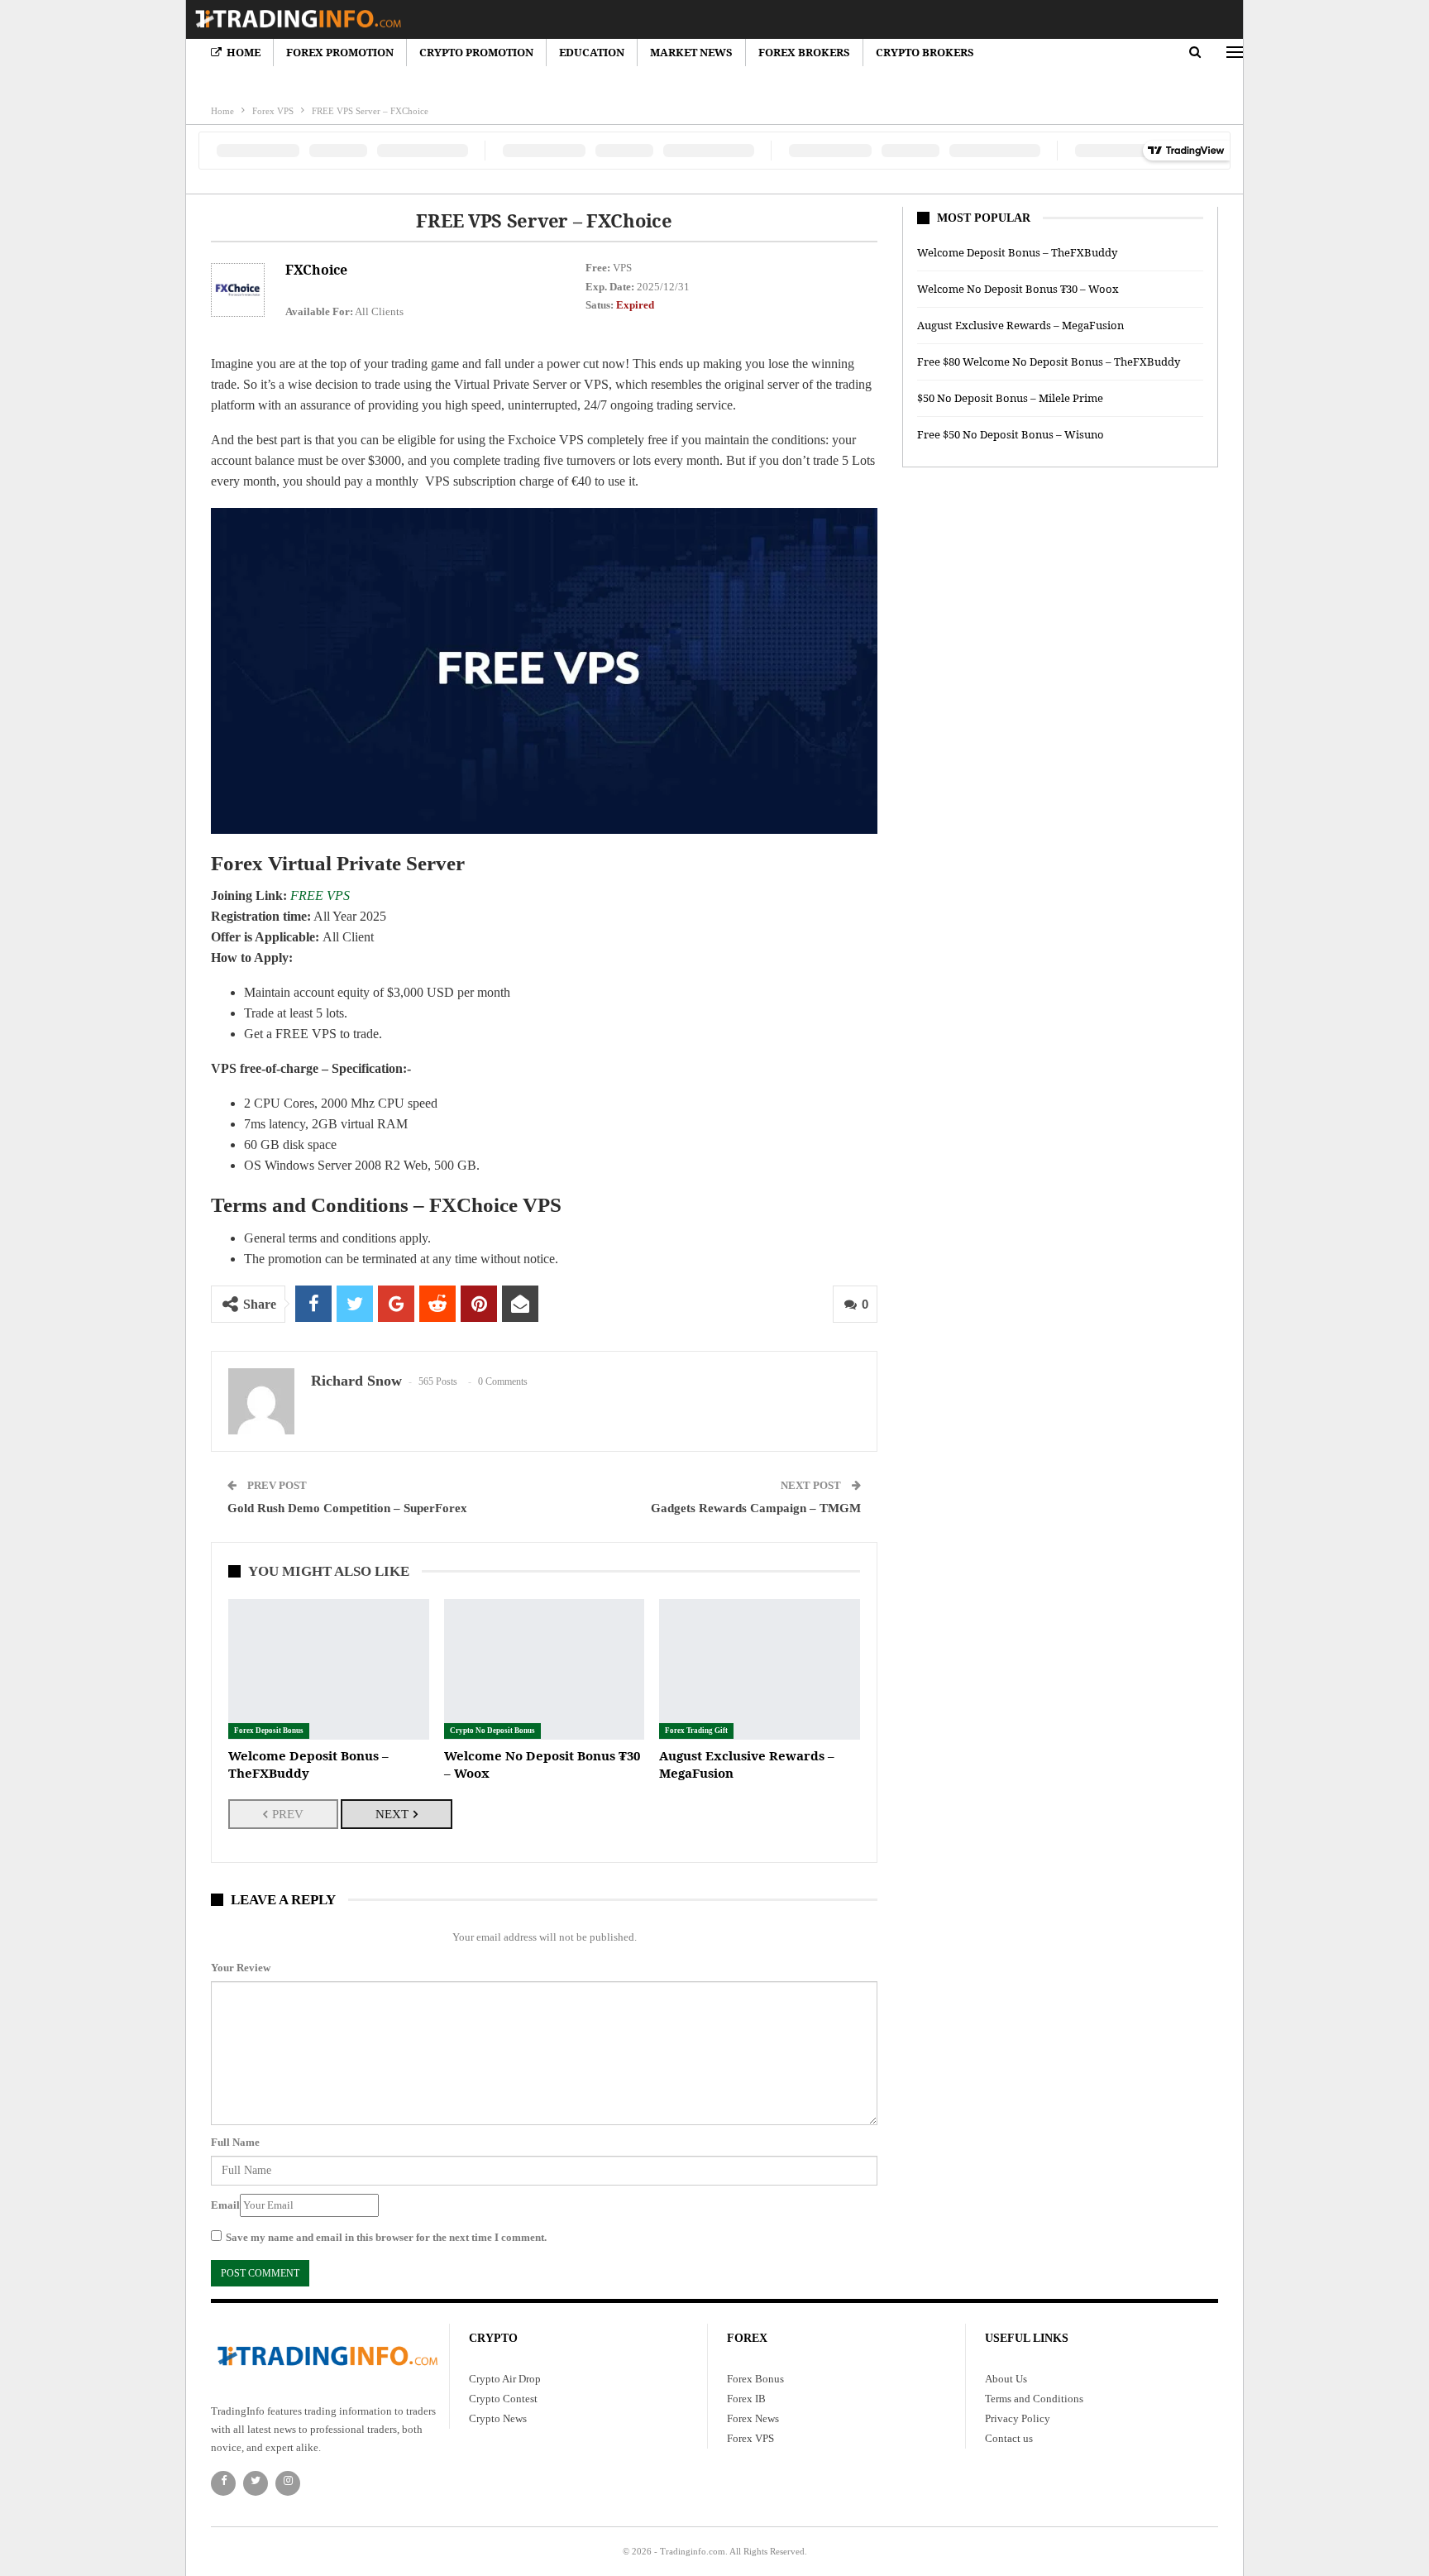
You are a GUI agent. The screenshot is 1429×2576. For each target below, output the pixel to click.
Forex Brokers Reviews (674, 81)
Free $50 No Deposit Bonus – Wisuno (1011, 434)
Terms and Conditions (1034, 2399)
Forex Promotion (340, 52)
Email (225, 2205)
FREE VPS (320, 895)
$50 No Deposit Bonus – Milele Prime (1010, 398)
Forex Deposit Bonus (269, 1731)
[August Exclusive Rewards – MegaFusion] (760, 1669)
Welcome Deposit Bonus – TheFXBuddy (1017, 252)
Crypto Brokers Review (453, 81)
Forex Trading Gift (696, 1731)
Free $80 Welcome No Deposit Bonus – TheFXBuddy (1049, 362)
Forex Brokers (804, 52)
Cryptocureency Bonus (334, 81)
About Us (1006, 2379)
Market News (691, 52)
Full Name (235, 2142)
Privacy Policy (1018, 2418)
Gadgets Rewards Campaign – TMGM (756, 1508)
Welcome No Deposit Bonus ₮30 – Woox (1018, 289)
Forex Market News (564, 81)
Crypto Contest (503, 2399)
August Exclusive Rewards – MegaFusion (1020, 325)
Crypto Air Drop (505, 2379)
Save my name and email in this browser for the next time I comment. (386, 2237)
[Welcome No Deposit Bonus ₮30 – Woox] (545, 1669)
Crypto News (238, 81)
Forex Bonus (769, 81)
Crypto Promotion (476, 52)
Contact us (1009, 2438)
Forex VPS (750, 2438)
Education (835, 81)
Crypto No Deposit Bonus (492, 1731)
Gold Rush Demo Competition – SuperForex (347, 1508)
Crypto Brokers (925, 52)
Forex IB (746, 2399)
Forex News (753, 2418)
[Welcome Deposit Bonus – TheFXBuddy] (329, 1669)
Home (244, 52)
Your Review (241, 1968)
